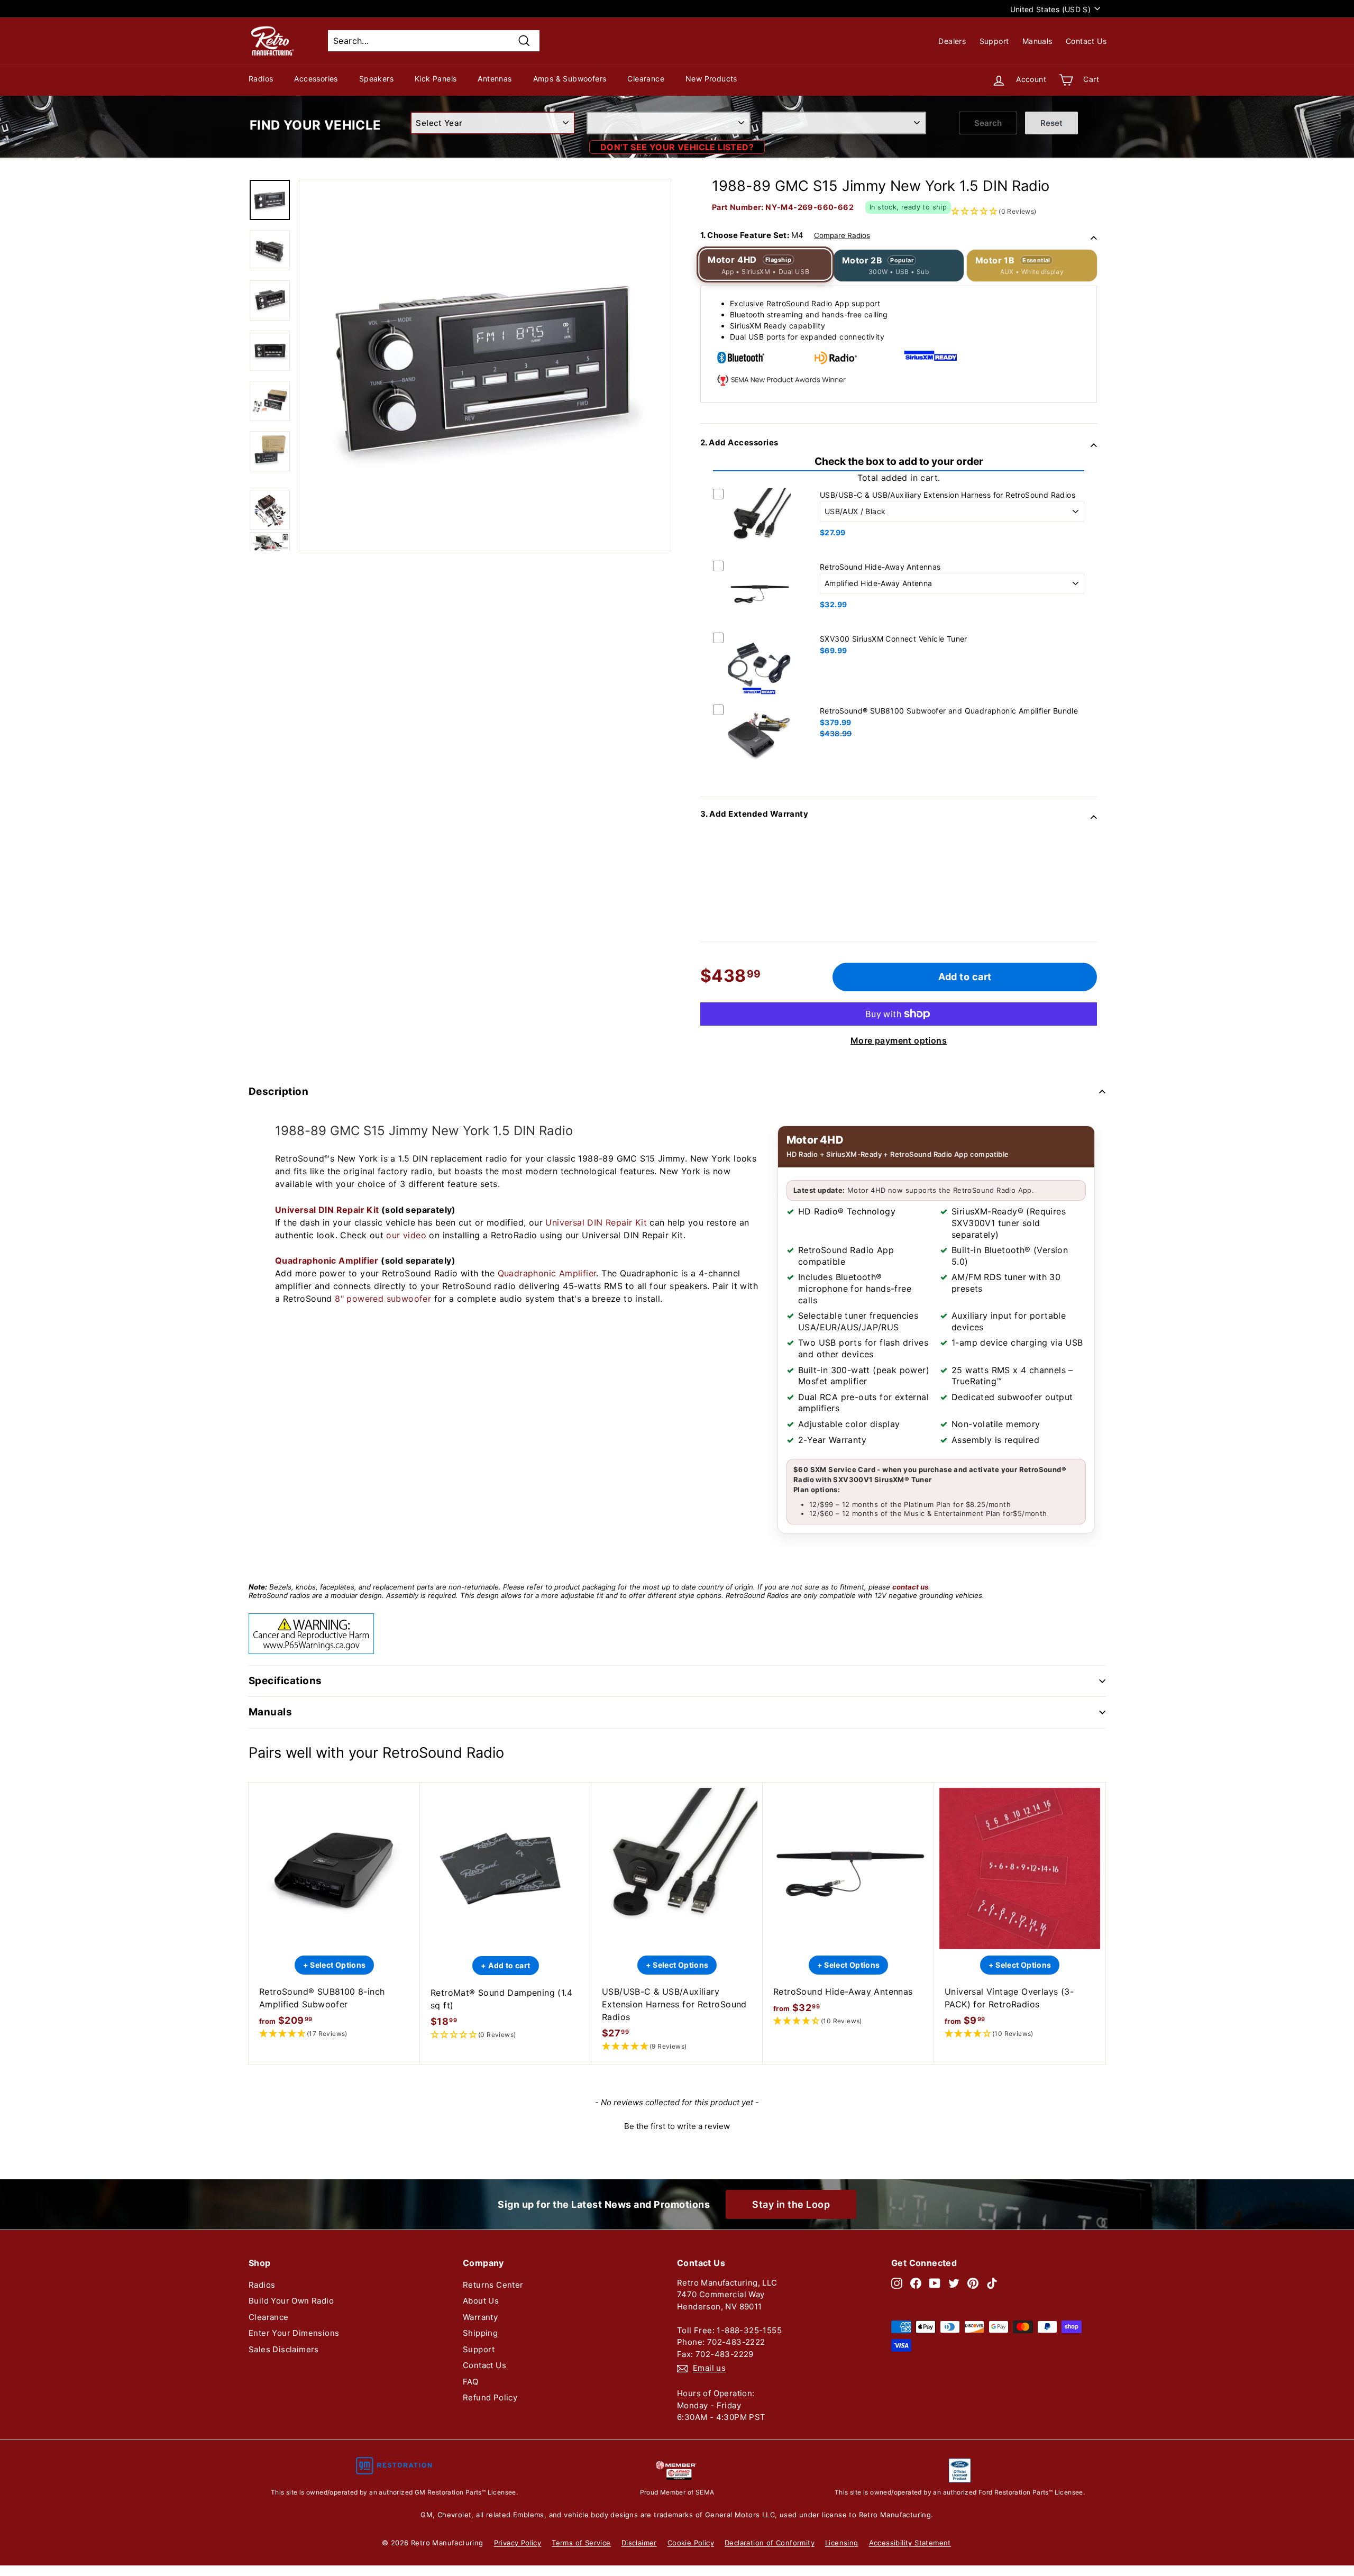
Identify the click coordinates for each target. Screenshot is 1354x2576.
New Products (711, 79)
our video (406, 1235)
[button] (334, 2034)
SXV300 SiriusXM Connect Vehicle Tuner (894, 639)
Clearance (646, 79)
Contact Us (1086, 41)
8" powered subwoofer (383, 1299)
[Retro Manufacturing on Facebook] (916, 2283)
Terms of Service (581, 2543)
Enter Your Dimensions (294, 2333)
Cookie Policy (691, 2543)
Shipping (480, 2333)
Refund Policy (490, 2397)
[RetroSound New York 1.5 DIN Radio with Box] (270, 451)
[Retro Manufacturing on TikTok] (992, 2283)
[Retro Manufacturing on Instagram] (897, 2283)
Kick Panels (436, 79)
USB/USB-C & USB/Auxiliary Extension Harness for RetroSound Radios (948, 495)
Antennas (495, 79)
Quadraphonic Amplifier (327, 1260)
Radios (261, 79)
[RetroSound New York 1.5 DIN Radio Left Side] (270, 300)
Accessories (316, 79)
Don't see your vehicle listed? (677, 147)
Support (994, 41)
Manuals (1037, 41)
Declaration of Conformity (770, 2543)
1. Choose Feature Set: (785, 235)
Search (988, 123)
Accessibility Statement (910, 2543)
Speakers (376, 79)
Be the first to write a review (677, 2126)
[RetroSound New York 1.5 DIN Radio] (270, 200)
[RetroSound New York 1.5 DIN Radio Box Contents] (270, 401)
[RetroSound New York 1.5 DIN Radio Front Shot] (270, 351)
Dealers (952, 41)
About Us (481, 2301)
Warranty (480, 2317)
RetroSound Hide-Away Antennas (880, 567)
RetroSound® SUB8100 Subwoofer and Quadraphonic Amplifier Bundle (949, 711)
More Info (759, 554)
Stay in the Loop (791, 2204)
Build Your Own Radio (291, 2301)
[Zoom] (485, 365)
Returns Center (493, 2285)
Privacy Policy (518, 2543)
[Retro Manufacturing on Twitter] (954, 2283)
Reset (1051, 123)
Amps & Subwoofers (570, 79)
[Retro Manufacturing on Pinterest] (973, 2283)
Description (278, 1091)
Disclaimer (639, 2543)
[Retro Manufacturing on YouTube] (935, 2283)
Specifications (285, 1681)
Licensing (842, 2543)
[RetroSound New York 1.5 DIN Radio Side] (270, 250)
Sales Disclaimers (284, 2349)
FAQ (470, 2382)
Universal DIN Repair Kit (327, 1210)
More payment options (899, 1040)
